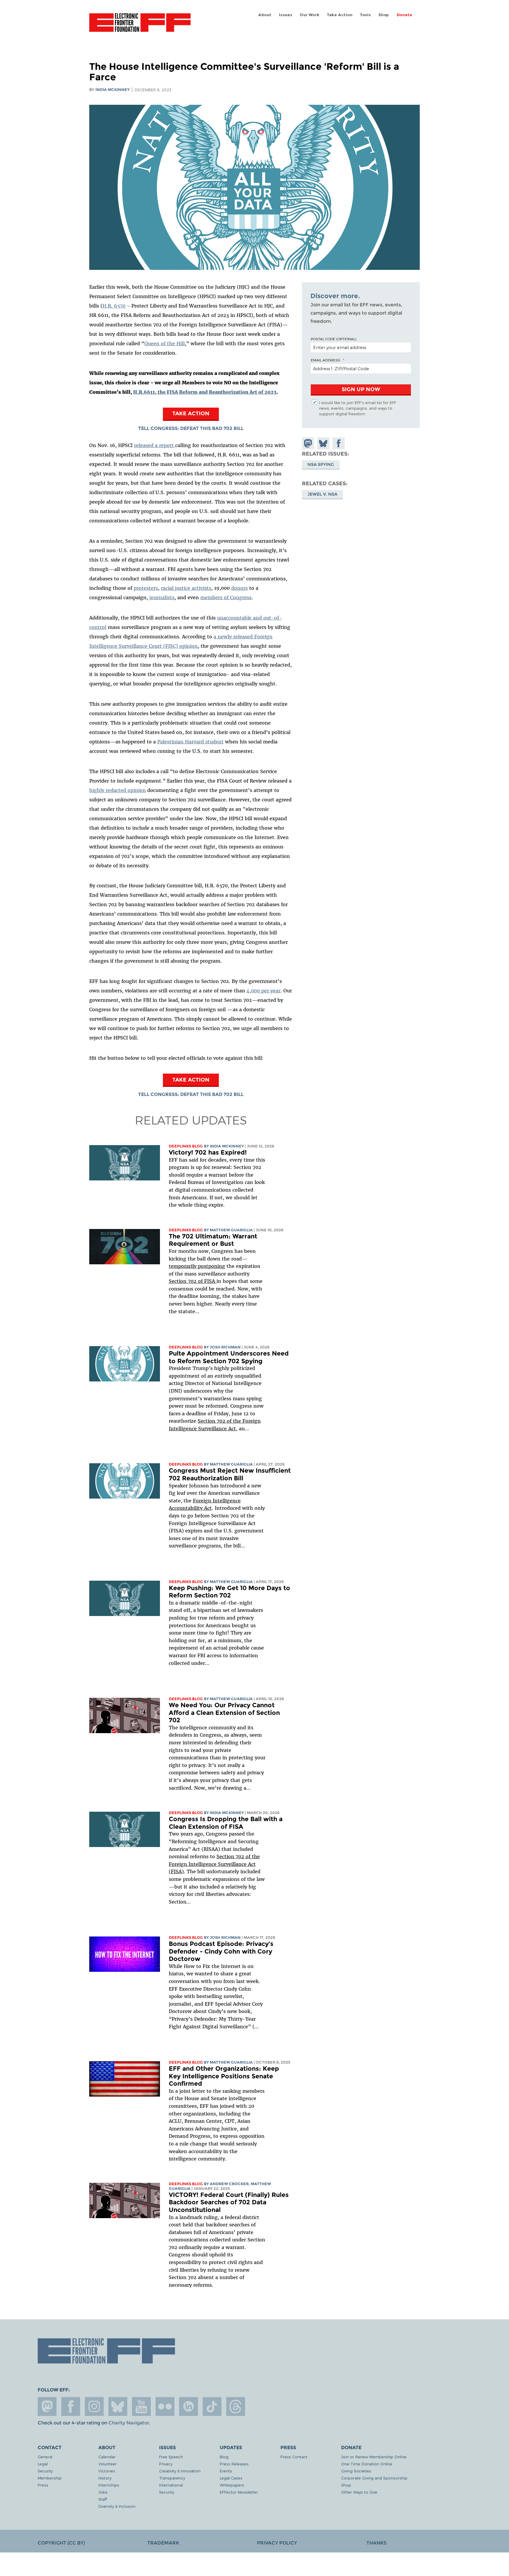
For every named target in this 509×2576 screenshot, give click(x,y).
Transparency (172, 2478)
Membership (50, 2478)
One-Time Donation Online (367, 2464)
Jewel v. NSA (322, 494)
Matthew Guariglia (231, 1230)
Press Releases (234, 2464)
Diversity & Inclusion (117, 2506)
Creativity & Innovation (180, 2471)
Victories (107, 2471)
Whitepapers (232, 2485)
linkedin (189, 2406)
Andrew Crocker (229, 2184)
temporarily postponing (197, 1266)
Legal (43, 2464)
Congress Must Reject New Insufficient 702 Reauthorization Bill (230, 1474)
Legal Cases (231, 2478)
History (105, 2478)
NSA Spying (321, 465)
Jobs (103, 2492)
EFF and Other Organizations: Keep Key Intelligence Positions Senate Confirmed (224, 2076)
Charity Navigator (129, 2423)
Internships (109, 2485)
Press (43, 2485)
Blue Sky (118, 2406)
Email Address (325, 360)
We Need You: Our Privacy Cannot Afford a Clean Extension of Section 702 (224, 1713)
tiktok (212, 2406)
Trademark (163, 2543)
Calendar (107, 2457)
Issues (286, 15)
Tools (366, 15)
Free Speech (171, 2457)
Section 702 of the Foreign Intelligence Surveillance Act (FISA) (214, 1864)
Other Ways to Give (359, 2492)
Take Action (340, 15)
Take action (191, 413)
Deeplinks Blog (186, 1146)
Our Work (310, 15)
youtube (141, 2406)
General (45, 2457)
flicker (165, 2406)
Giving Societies (356, 2471)
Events (226, 2471)
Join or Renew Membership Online (374, 2457)
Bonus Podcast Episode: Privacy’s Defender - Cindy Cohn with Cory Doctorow (221, 1951)
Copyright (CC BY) (61, 2543)
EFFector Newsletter (239, 2492)
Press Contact (294, 2457)
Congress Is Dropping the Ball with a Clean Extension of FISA (226, 1823)
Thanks (376, 2543)
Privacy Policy (277, 2543)
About (265, 15)
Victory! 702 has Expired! (208, 1152)
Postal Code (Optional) (333, 339)
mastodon (47, 2406)
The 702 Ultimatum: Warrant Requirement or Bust (213, 1240)
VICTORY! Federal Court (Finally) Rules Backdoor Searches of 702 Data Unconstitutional (229, 2202)
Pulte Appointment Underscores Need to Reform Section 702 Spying (229, 1357)
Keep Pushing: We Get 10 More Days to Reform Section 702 (229, 1592)
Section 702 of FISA (193, 1281)
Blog (224, 2457)
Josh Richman (225, 1347)
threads (236, 2406)
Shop (384, 15)
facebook (71, 2406)
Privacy (166, 2464)
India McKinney (113, 90)
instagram (94, 2406)
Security (45, 2471)
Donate (405, 15)
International (171, 2485)
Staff (103, 2499)
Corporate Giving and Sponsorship (374, 2478)
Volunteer (108, 2464)
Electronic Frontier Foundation (140, 26)
